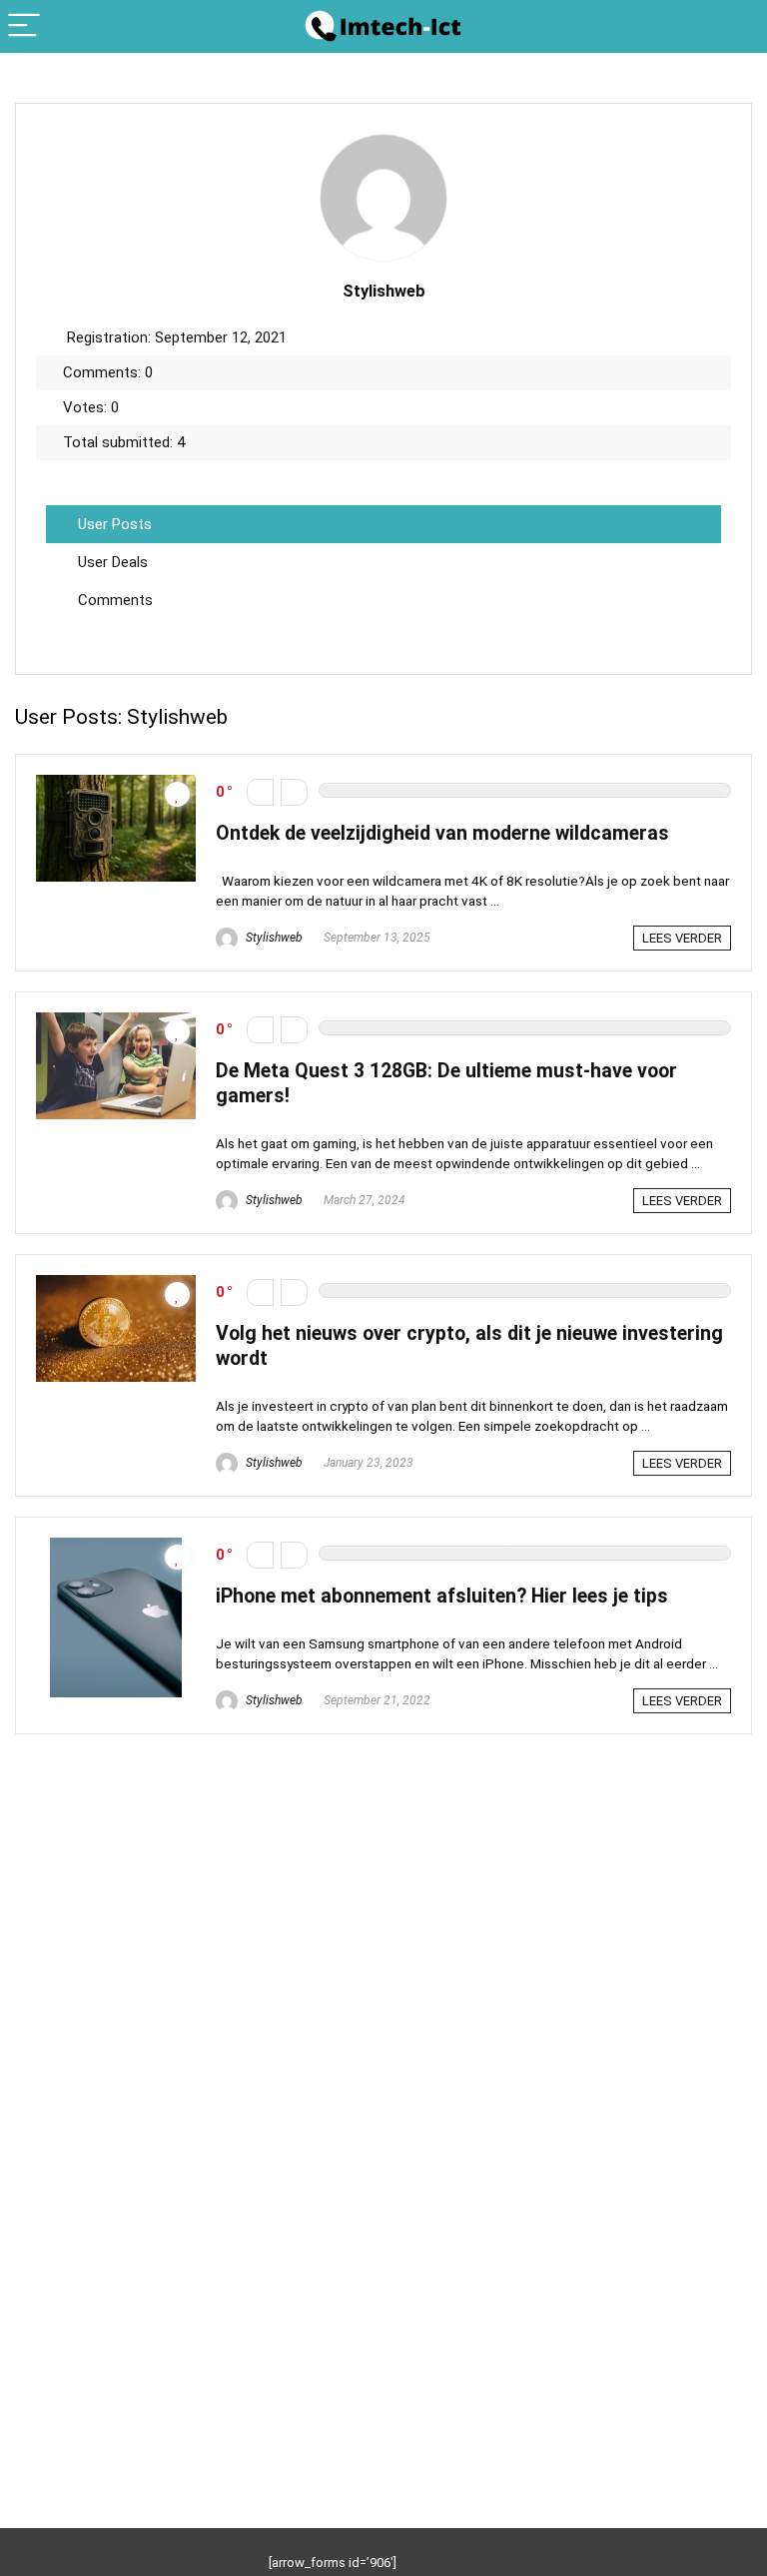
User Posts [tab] (115, 524)
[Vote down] (260, 792)
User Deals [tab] (113, 562)
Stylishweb (273, 938)
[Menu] (24, 26)
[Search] (736, 26)
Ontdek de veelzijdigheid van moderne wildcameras (442, 833)
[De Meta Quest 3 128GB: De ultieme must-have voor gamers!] (116, 1021)
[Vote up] (294, 792)
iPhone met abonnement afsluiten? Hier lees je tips (442, 1596)
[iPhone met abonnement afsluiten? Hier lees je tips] (116, 1547)
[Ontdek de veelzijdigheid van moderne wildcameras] (116, 784)
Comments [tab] (115, 600)
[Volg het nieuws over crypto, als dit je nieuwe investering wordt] (116, 1284)
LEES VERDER (682, 938)
